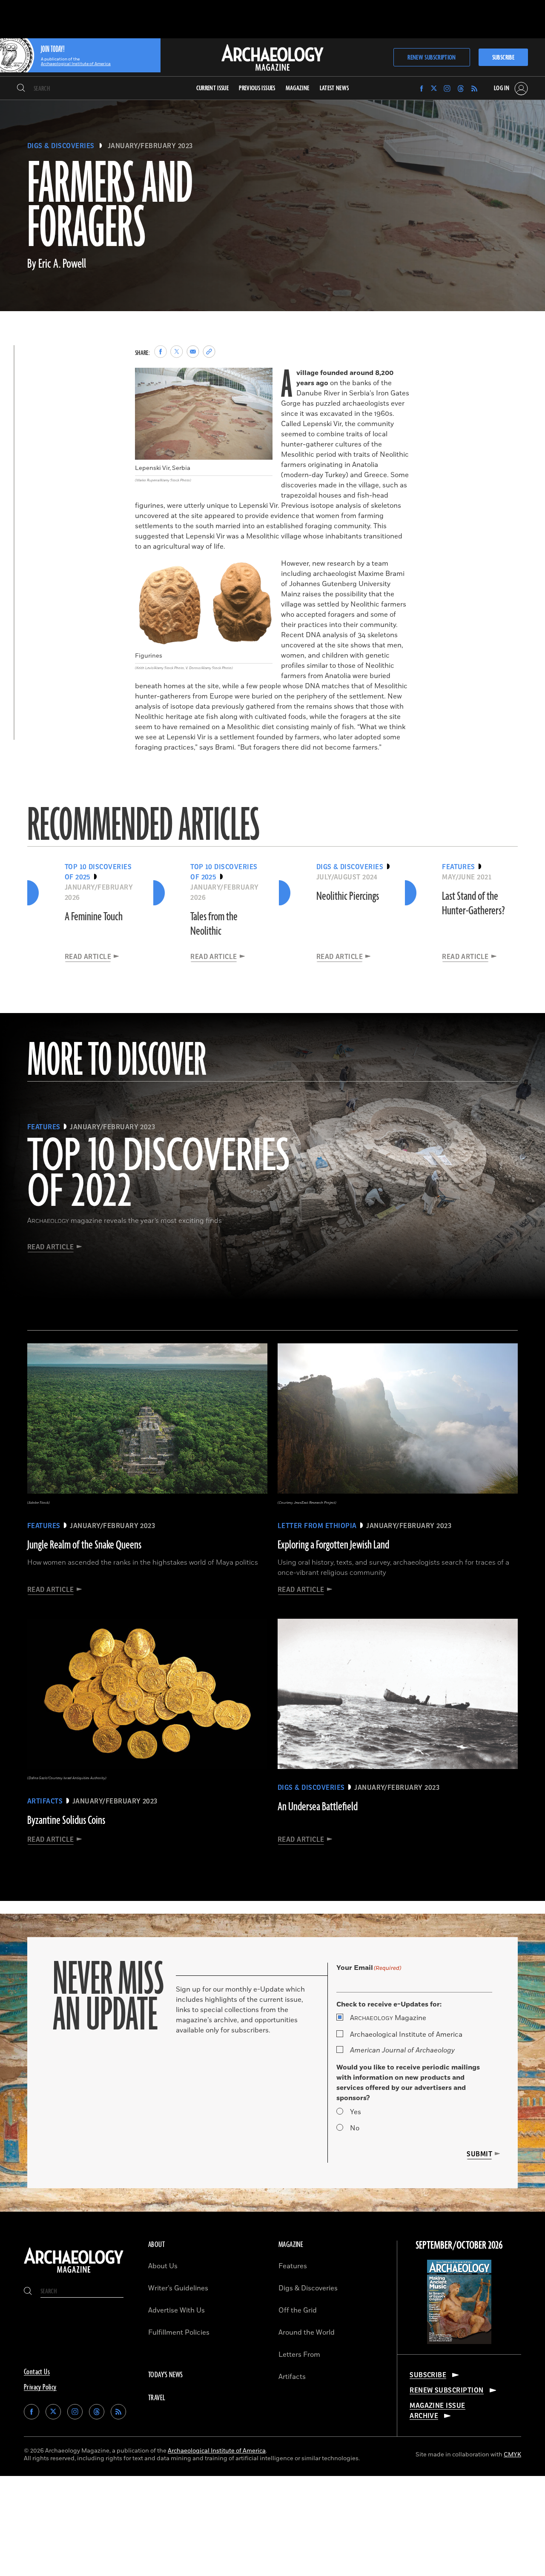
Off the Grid (298, 2310)
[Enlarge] (261, 379)
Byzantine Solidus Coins (66, 1820)
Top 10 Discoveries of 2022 (159, 1175)
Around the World (307, 2333)
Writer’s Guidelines (178, 2288)
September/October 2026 (459, 2246)
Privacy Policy (40, 2387)
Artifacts (292, 2377)
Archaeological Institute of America (406, 2035)
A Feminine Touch (94, 917)
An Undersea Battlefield (318, 1807)
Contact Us (37, 2372)
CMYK (512, 2454)
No (355, 2128)
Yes (356, 2112)
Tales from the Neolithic (214, 924)
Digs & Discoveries (61, 146)
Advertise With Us (176, 2310)
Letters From (299, 2355)
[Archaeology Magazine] (74, 2273)
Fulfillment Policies (179, 2333)
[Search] (21, 89)
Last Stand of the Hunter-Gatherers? (473, 904)
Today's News (166, 2375)
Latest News (334, 88)
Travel (157, 2398)
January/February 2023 (150, 146)
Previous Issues (257, 88)
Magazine (388, 2018)
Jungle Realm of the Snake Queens (84, 1545)
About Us (163, 2266)
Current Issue (213, 88)
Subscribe (503, 58)
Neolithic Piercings (348, 896)
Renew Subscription (432, 58)
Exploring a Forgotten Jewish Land (333, 1545)
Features (293, 2266)
